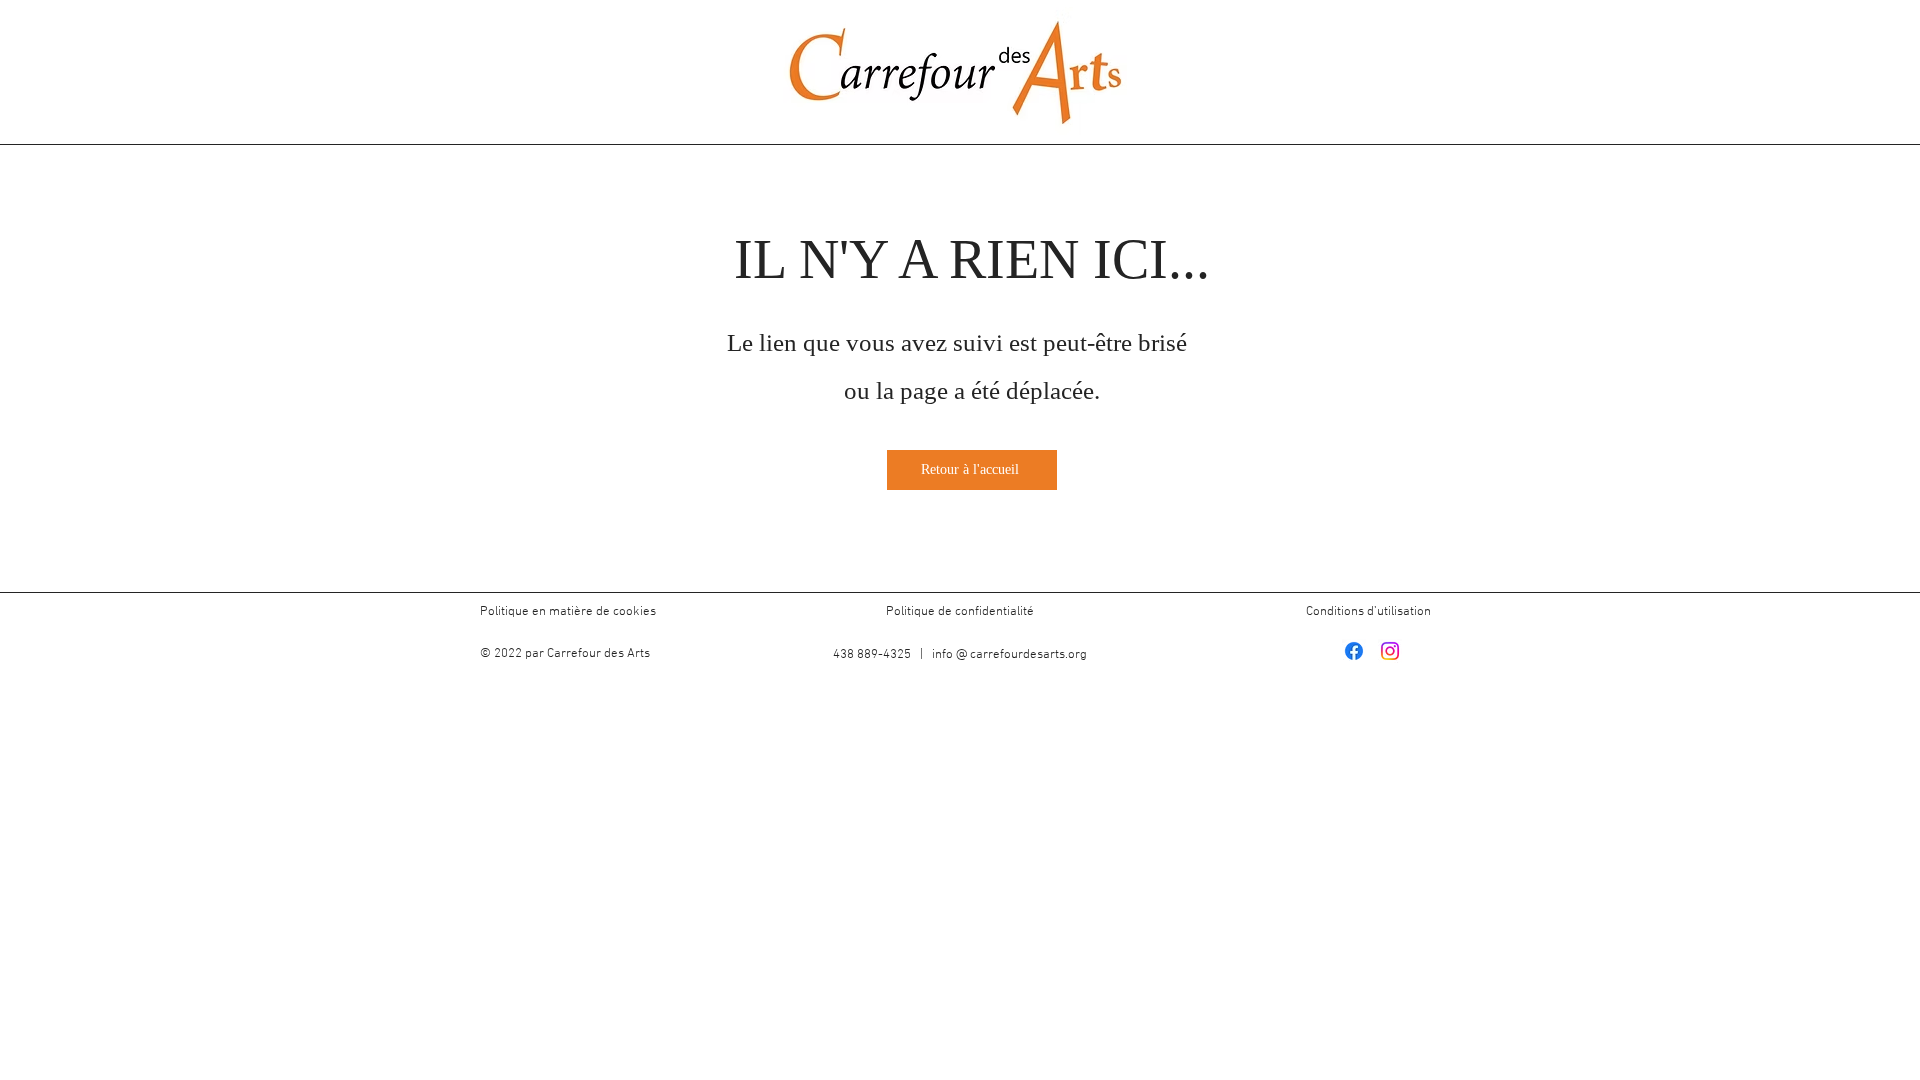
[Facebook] (1354, 651)
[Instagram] (1390, 651)
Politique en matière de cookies (569, 612)
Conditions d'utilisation (1368, 612)
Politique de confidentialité (960, 612)
